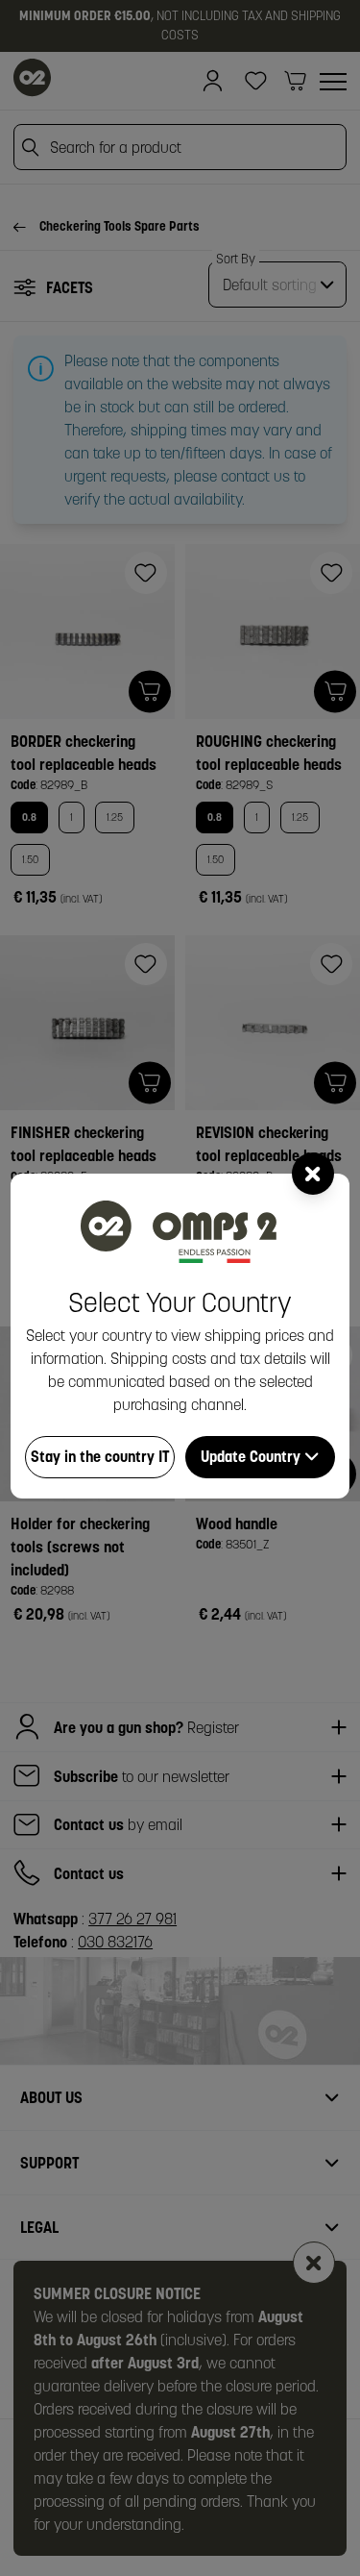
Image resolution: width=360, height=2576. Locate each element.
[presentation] (180, 1288)
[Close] (313, 1174)
